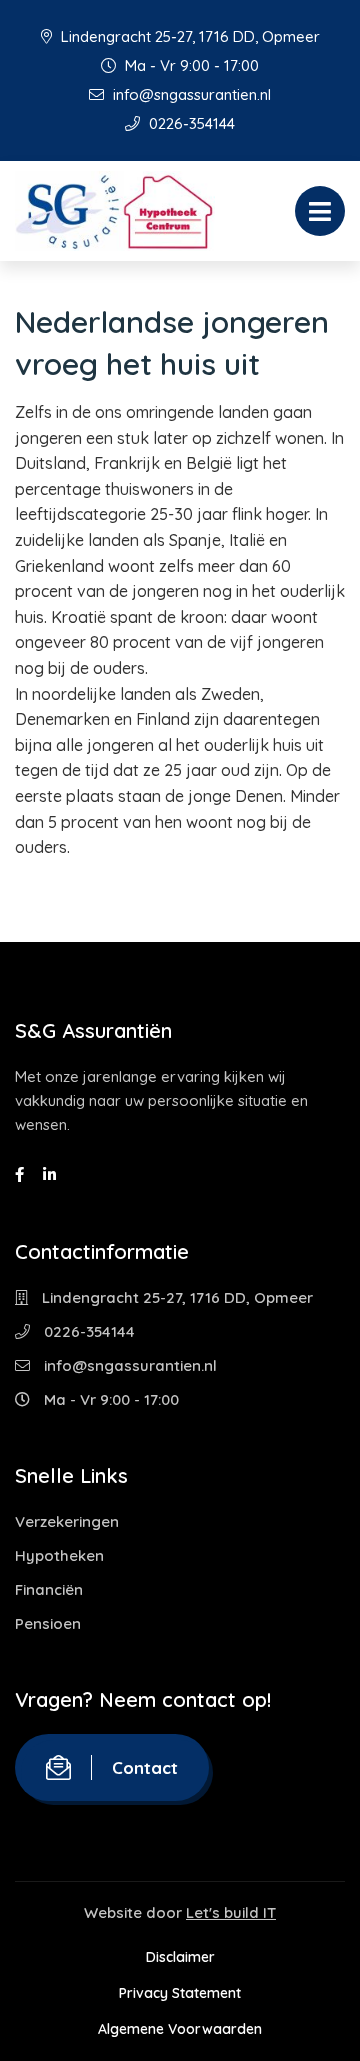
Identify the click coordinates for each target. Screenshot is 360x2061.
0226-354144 (190, 123)
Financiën (49, 1589)
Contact (145, 1767)
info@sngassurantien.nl (190, 94)
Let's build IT (231, 1912)
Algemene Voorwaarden (180, 2029)
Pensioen (48, 1623)
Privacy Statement (180, 1993)
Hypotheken (59, 1555)
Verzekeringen (67, 1521)
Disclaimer (180, 1957)
